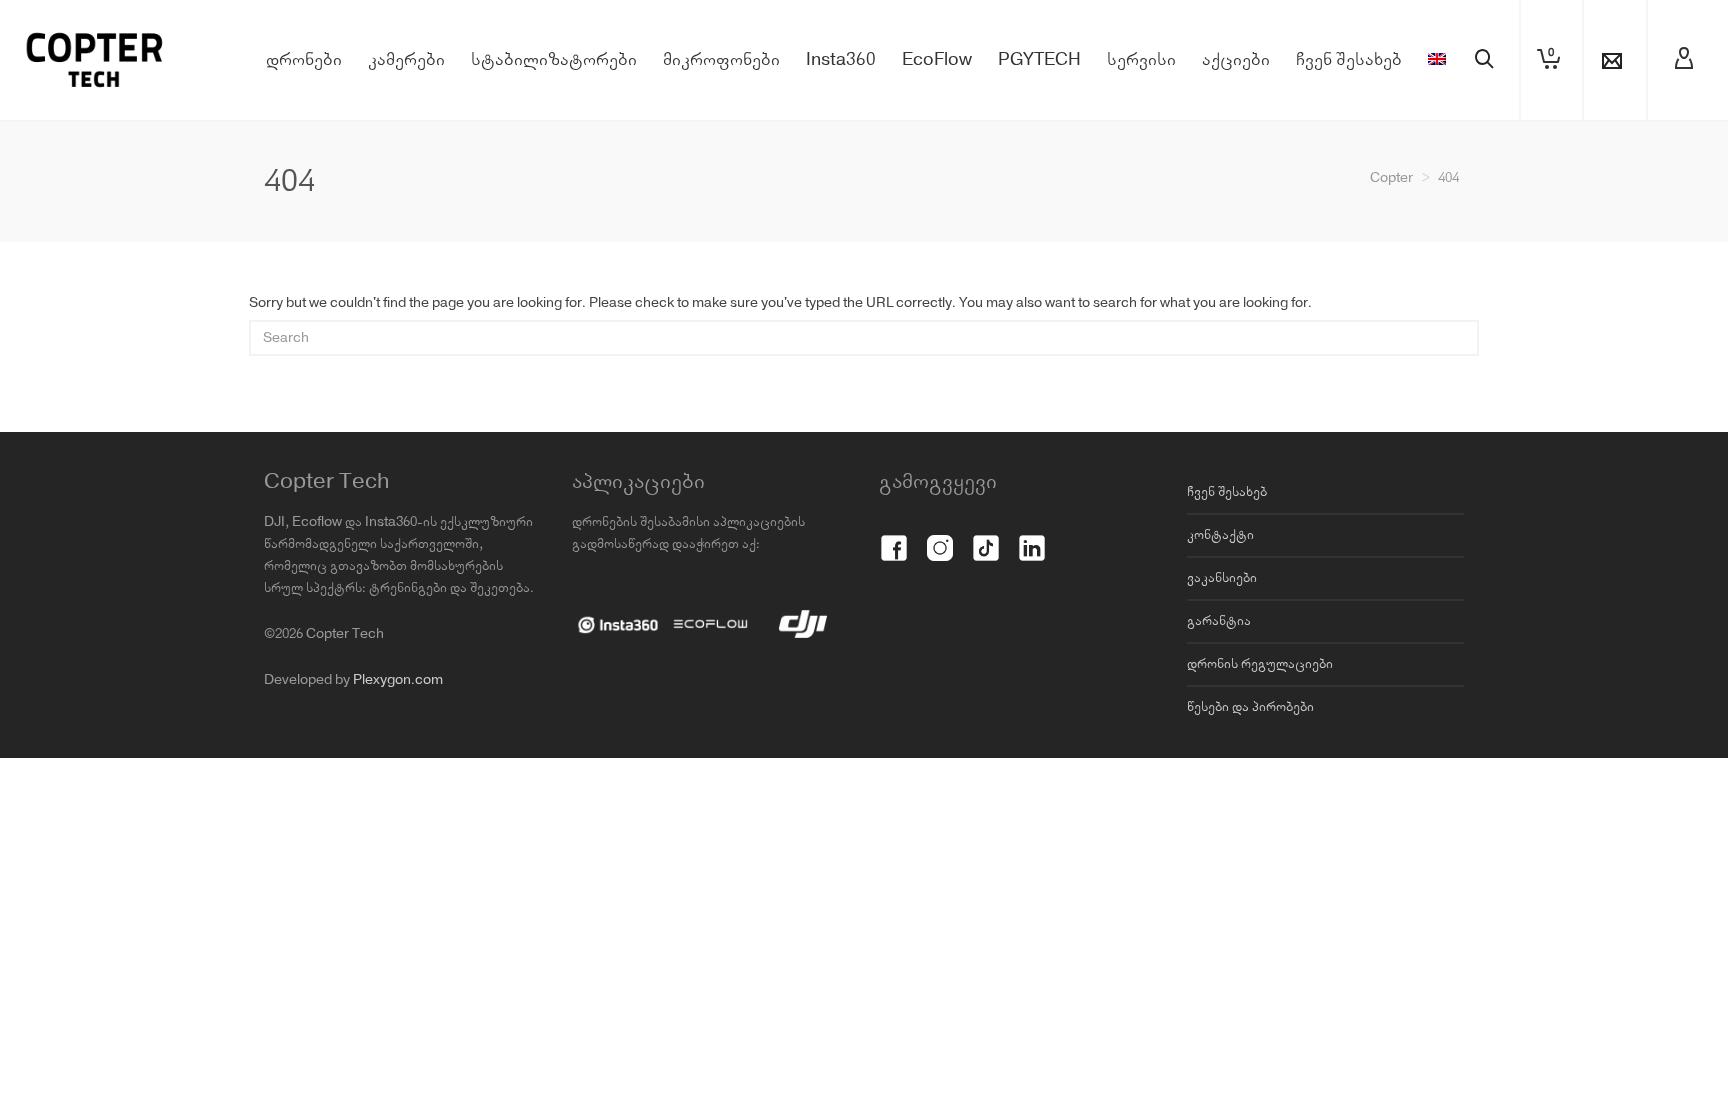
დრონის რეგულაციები (1260, 664)
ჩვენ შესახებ (1227, 492)
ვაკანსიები (1222, 578)
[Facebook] (894, 537)
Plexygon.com (398, 680)
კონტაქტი (1220, 535)
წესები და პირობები (1250, 707)
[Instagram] (940, 537)
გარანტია (1219, 621)
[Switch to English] (1437, 60)
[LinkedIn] (1032, 537)
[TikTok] (986, 537)
